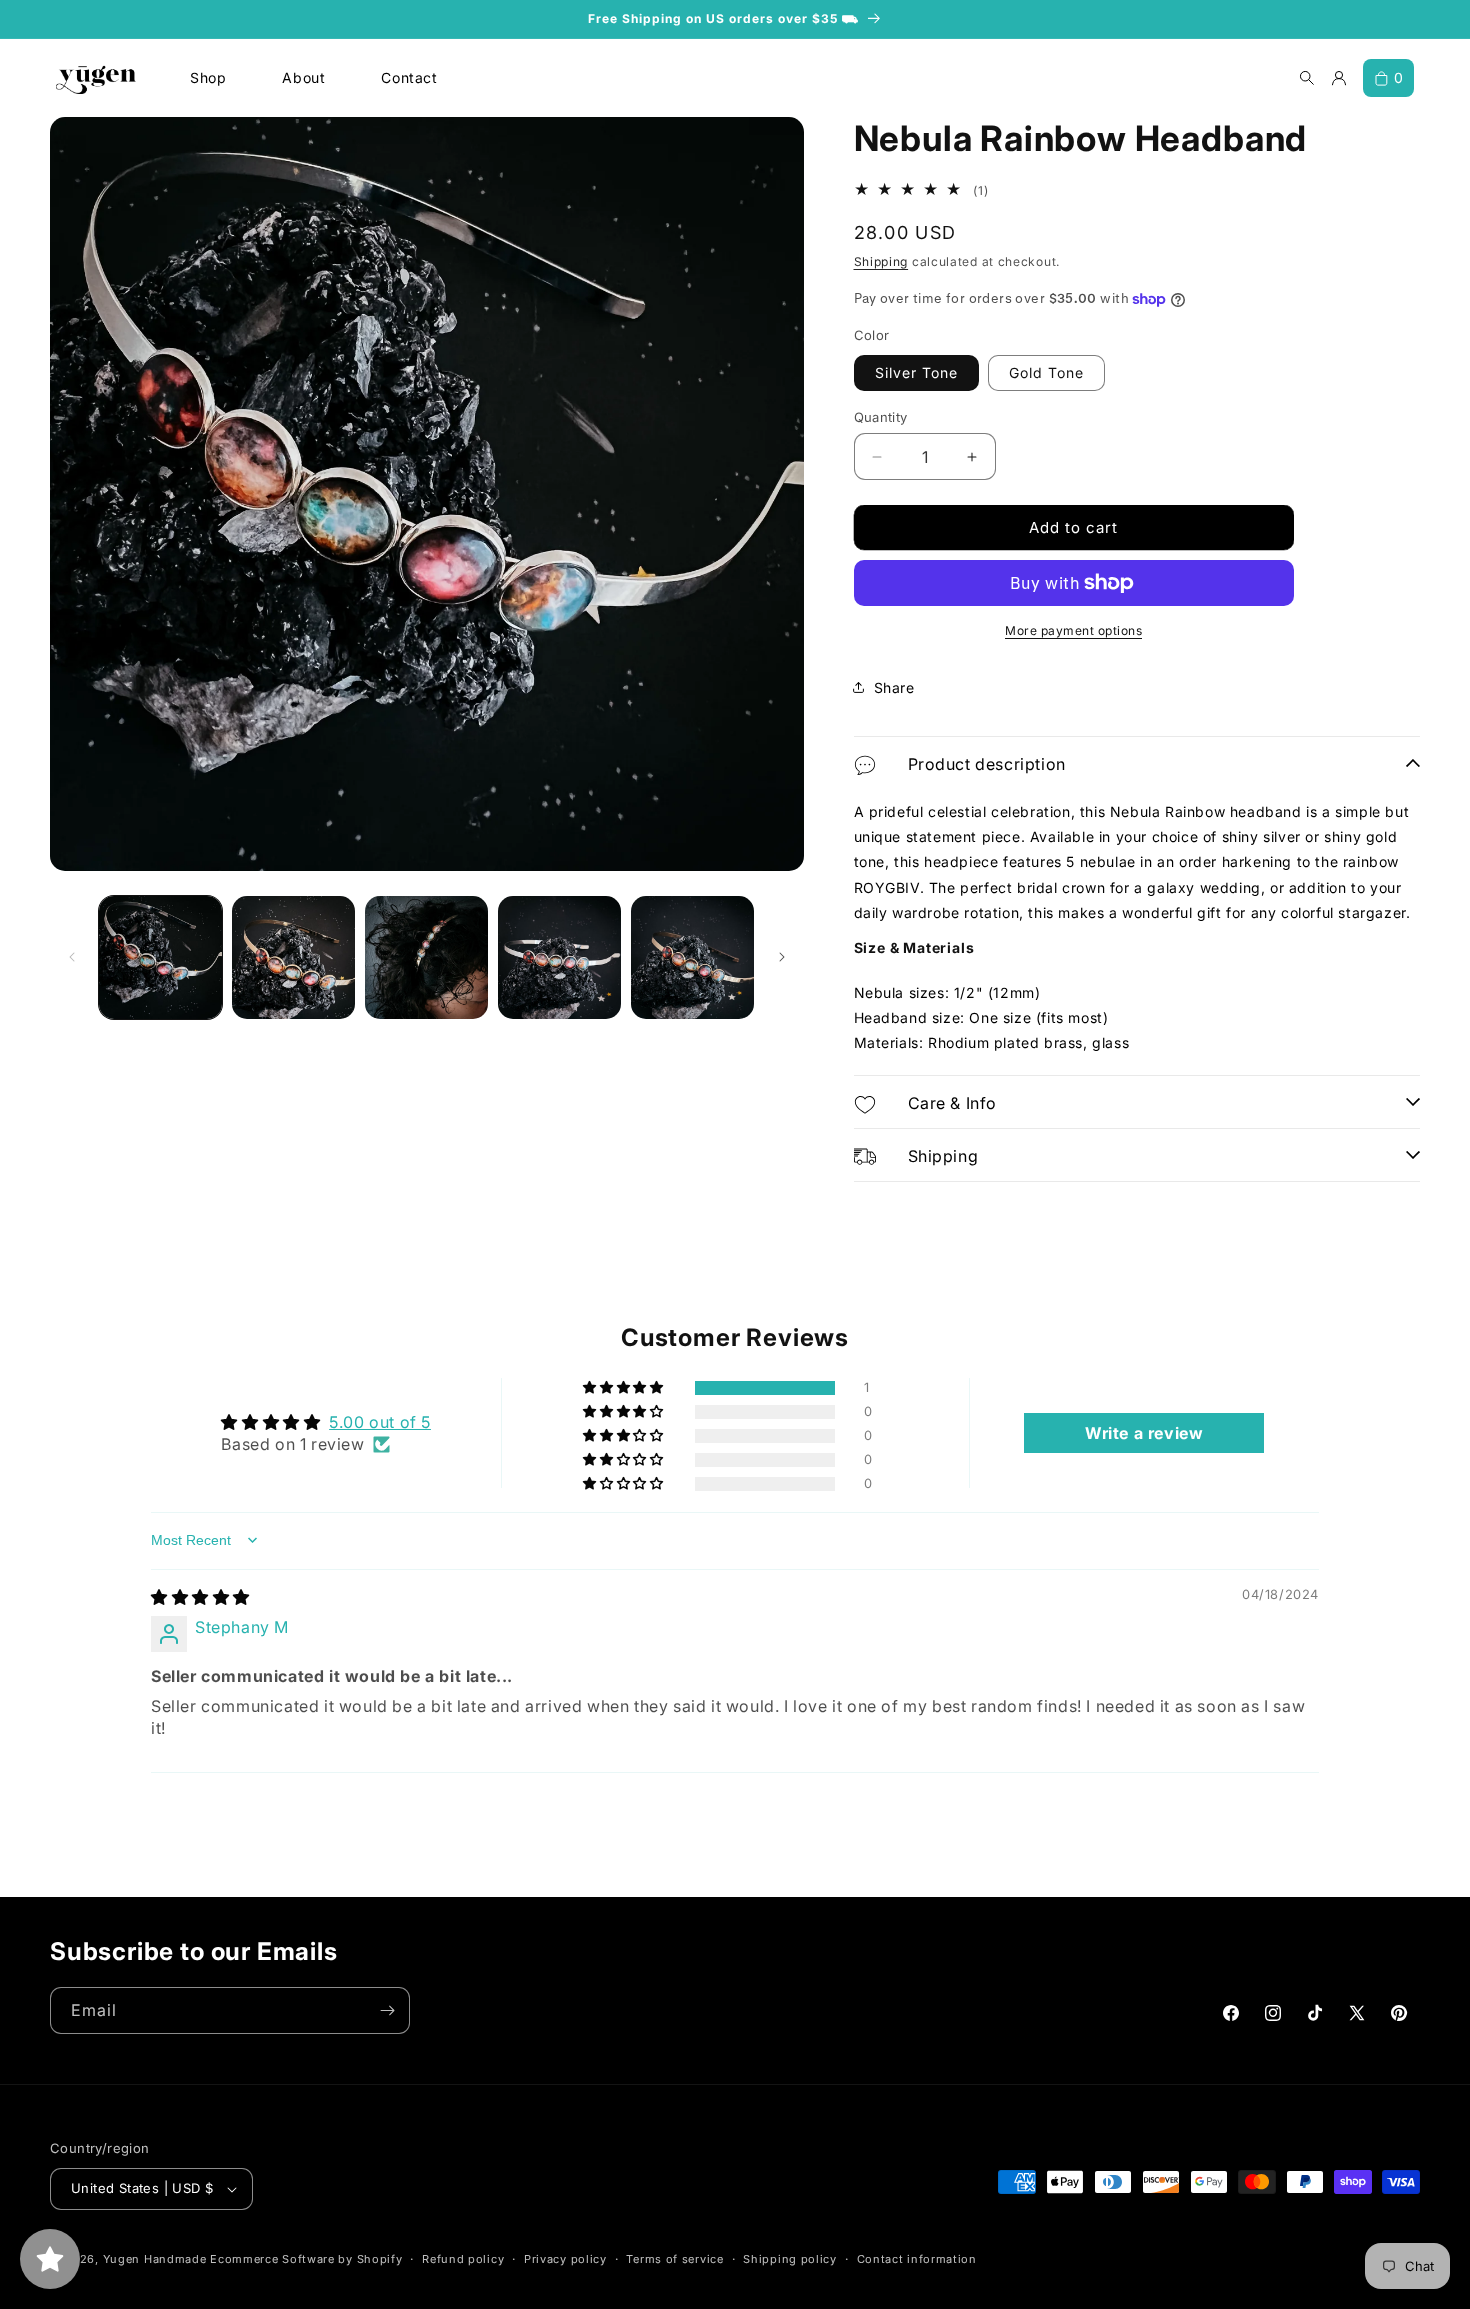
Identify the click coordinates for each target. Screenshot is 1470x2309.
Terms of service (674, 2259)
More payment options (1073, 630)
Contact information (917, 2259)
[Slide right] (782, 957)
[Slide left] (72, 957)
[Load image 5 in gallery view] (692, 957)
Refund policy (463, 2259)
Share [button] (894, 687)
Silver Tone (916, 372)
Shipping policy (790, 2259)
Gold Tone (1046, 372)
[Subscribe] (387, 2010)
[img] (200, 1597)
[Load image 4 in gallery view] (559, 957)
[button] (624, 1388)
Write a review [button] (1144, 1433)
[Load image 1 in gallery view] (160, 957)
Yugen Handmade (155, 2259)
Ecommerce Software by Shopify (306, 2259)
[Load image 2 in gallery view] (293, 957)
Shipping (881, 261)
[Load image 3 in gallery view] (426, 957)
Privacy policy (565, 2259)
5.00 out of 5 (380, 1422)
